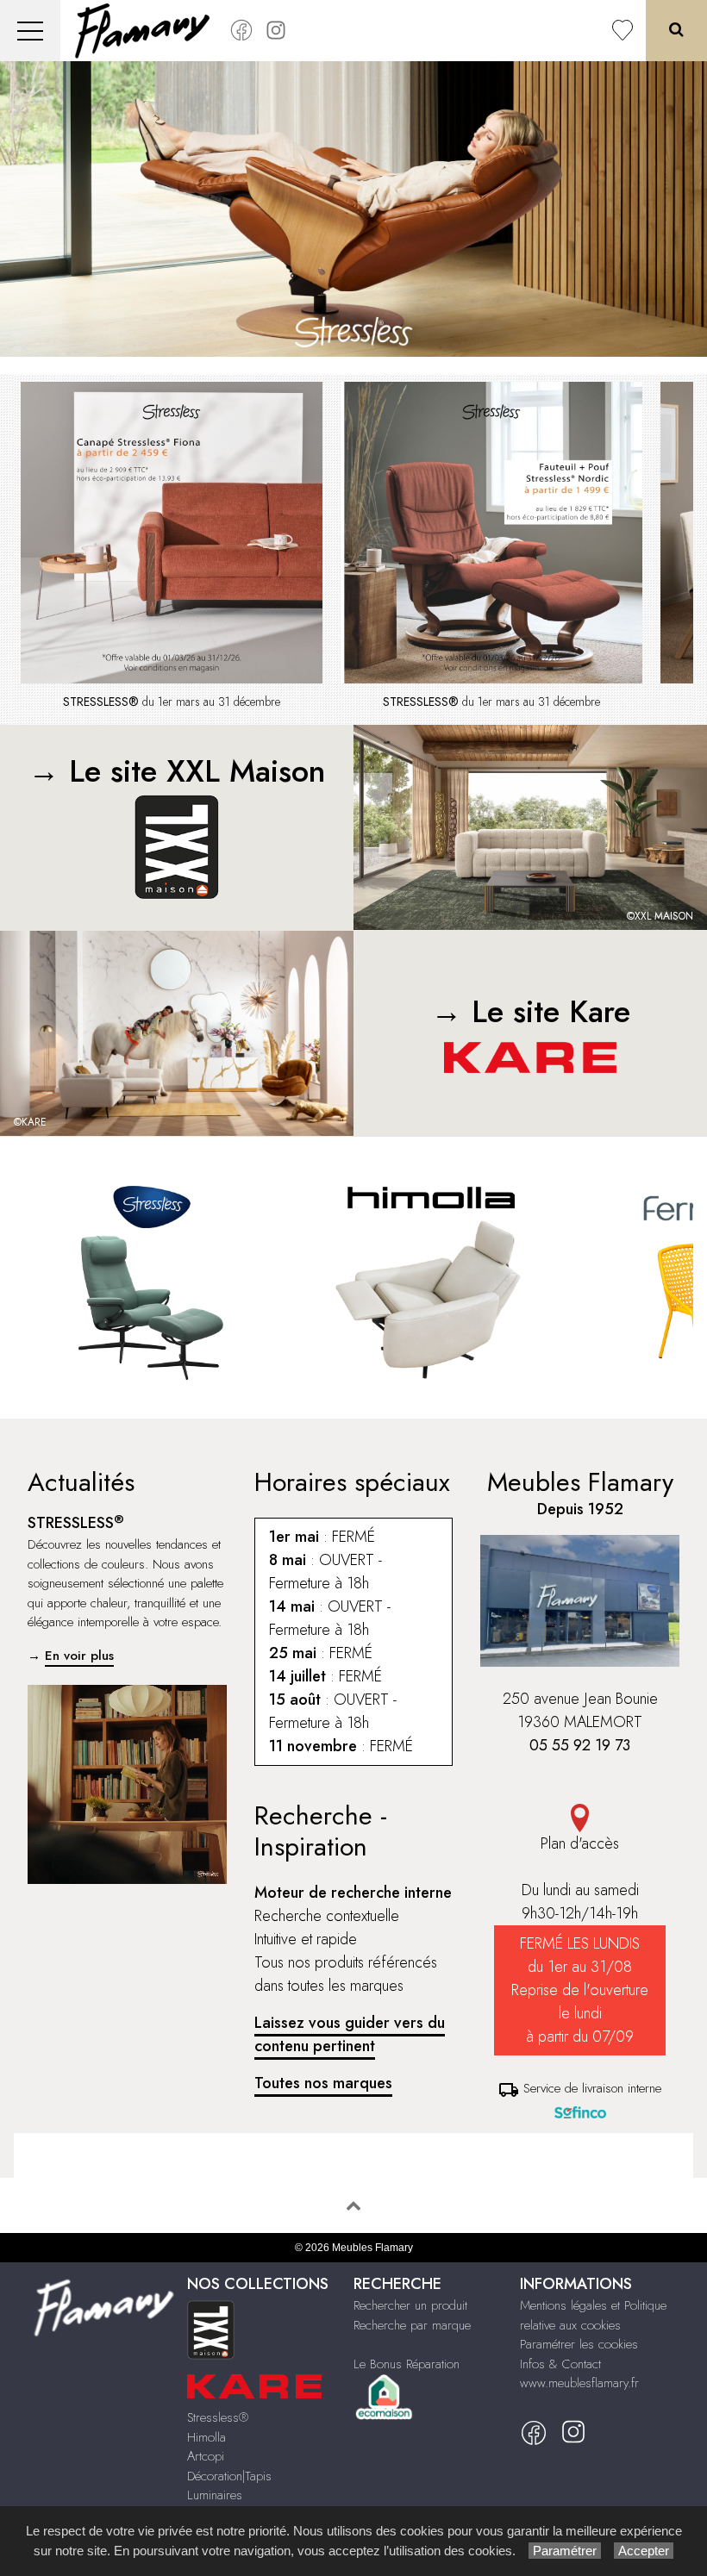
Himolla (206, 2437)
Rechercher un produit (410, 2305)
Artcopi (206, 2456)
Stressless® (218, 2417)
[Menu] (30, 31)
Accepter (644, 2551)
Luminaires (215, 2495)
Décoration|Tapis (229, 2476)
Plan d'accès (580, 1843)
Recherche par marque (412, 2325)
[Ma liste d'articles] (623, 31)
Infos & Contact (560, 2364)
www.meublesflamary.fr (579, 2383)
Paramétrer (565, 2551)
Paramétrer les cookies (579, 2344)
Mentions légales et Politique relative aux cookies (593, 2315)
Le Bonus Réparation (407, 2364)
